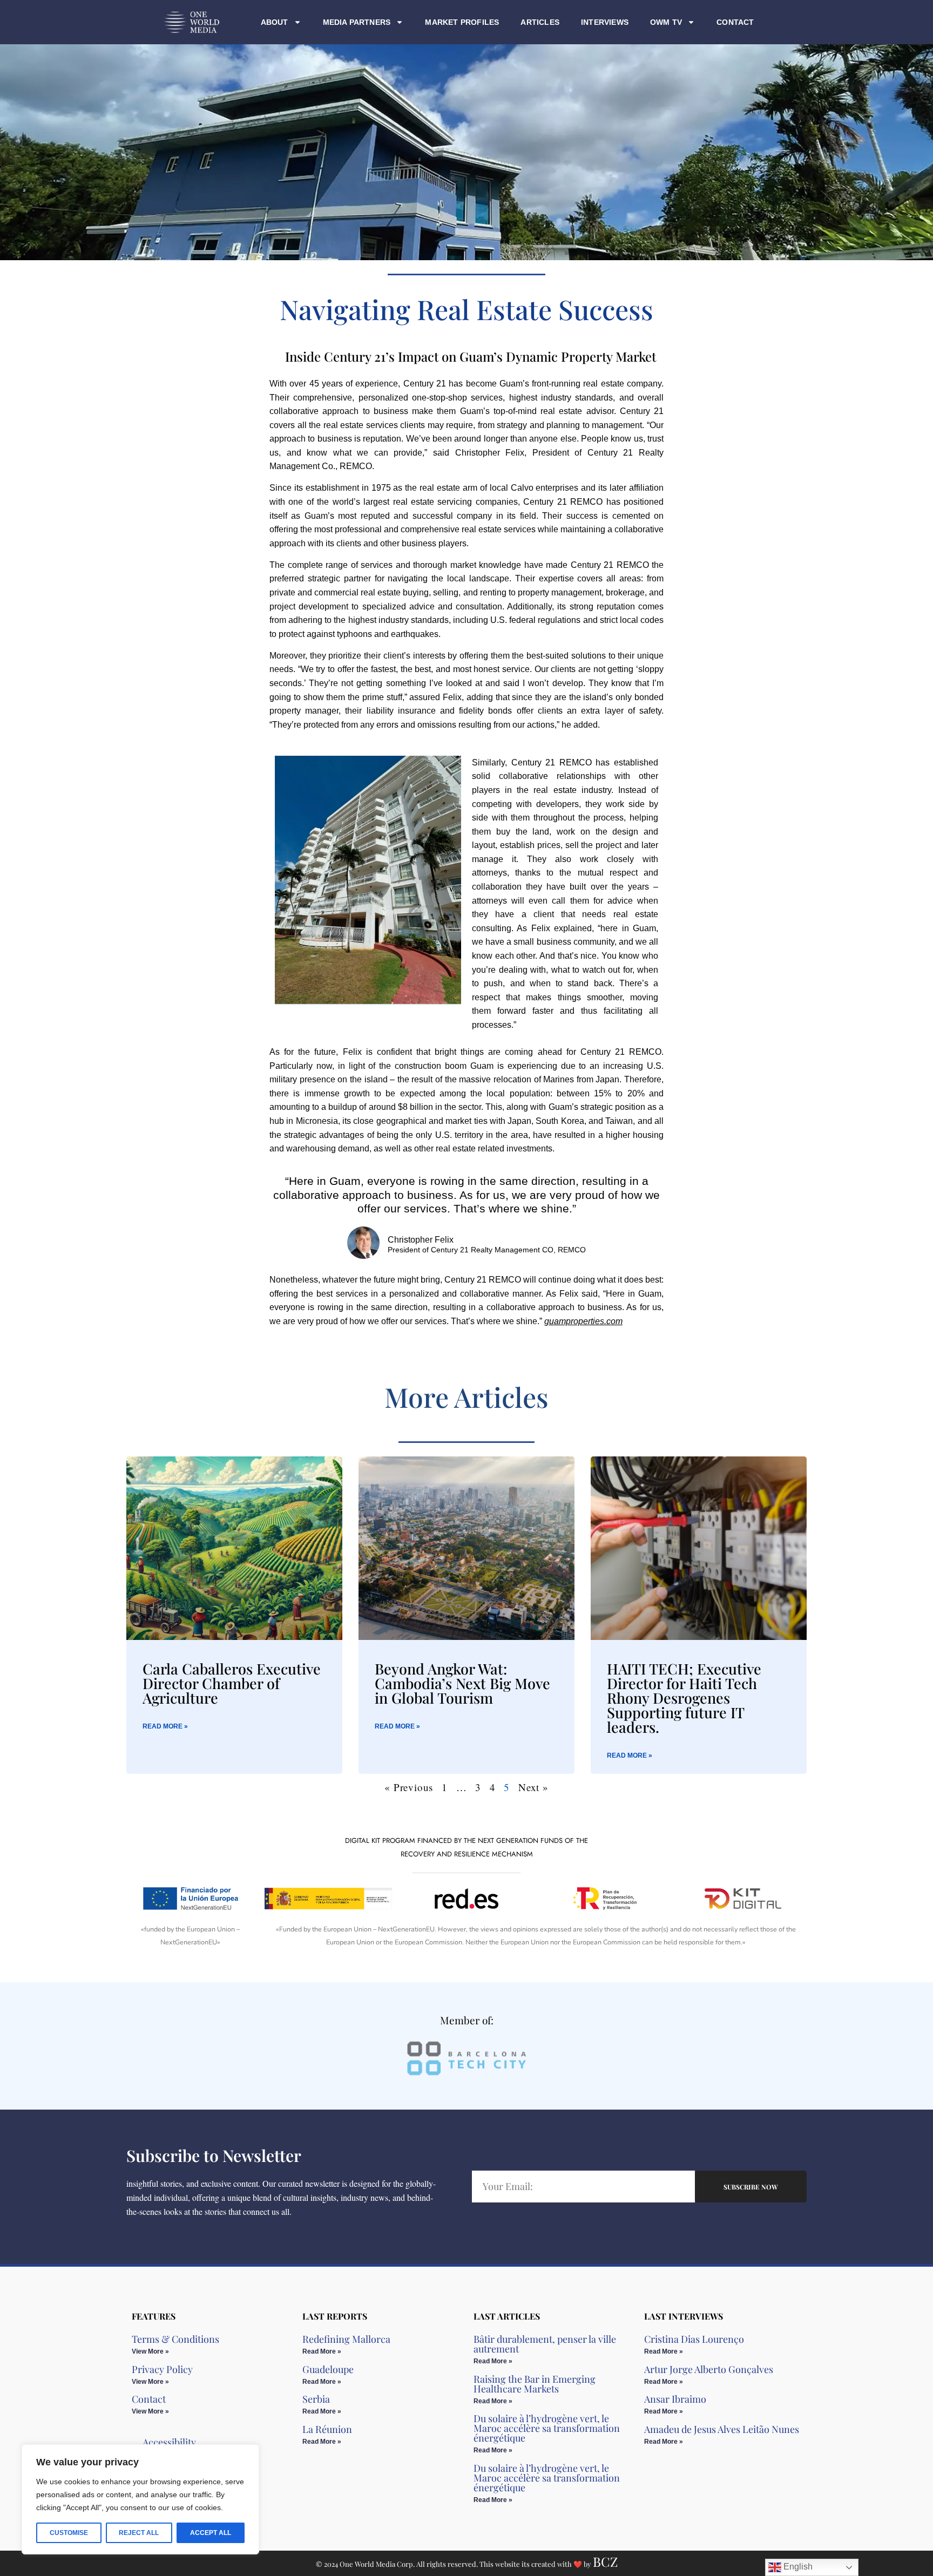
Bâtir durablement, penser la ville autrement (545, 2344)
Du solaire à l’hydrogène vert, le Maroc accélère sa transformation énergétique (547, 2428)
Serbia (316, 2399)
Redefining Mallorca (346, 2339)
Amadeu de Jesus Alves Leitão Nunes (722, 2429)
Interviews (605, 22)
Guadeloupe (328, 2369)
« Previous (409, 1787)
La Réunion (327, 2429)
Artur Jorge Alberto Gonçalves (709, 2369)
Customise (69, 2533)
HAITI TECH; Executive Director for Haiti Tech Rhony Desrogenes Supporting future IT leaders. (684, 1698)
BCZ (605, 2561)
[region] (140, 2499)
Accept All (211, 2533)
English (797, 2567)
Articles (540, 22)
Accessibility (169, 2442)
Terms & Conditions (175, 2339)
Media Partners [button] (357, 22)
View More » (150, 2351)
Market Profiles (462, 22)
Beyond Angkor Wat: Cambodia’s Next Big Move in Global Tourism (462, 1683)
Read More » (165, 1726)
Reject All (139, 2533)
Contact (735, 22)
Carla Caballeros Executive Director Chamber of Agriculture (232, 1683)
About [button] (275, 22)
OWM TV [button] (666, 22)
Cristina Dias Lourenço (694, 2339)
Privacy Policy (162, 2369)
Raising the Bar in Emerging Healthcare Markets (535, 2384)
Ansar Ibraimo (675, 2399)
